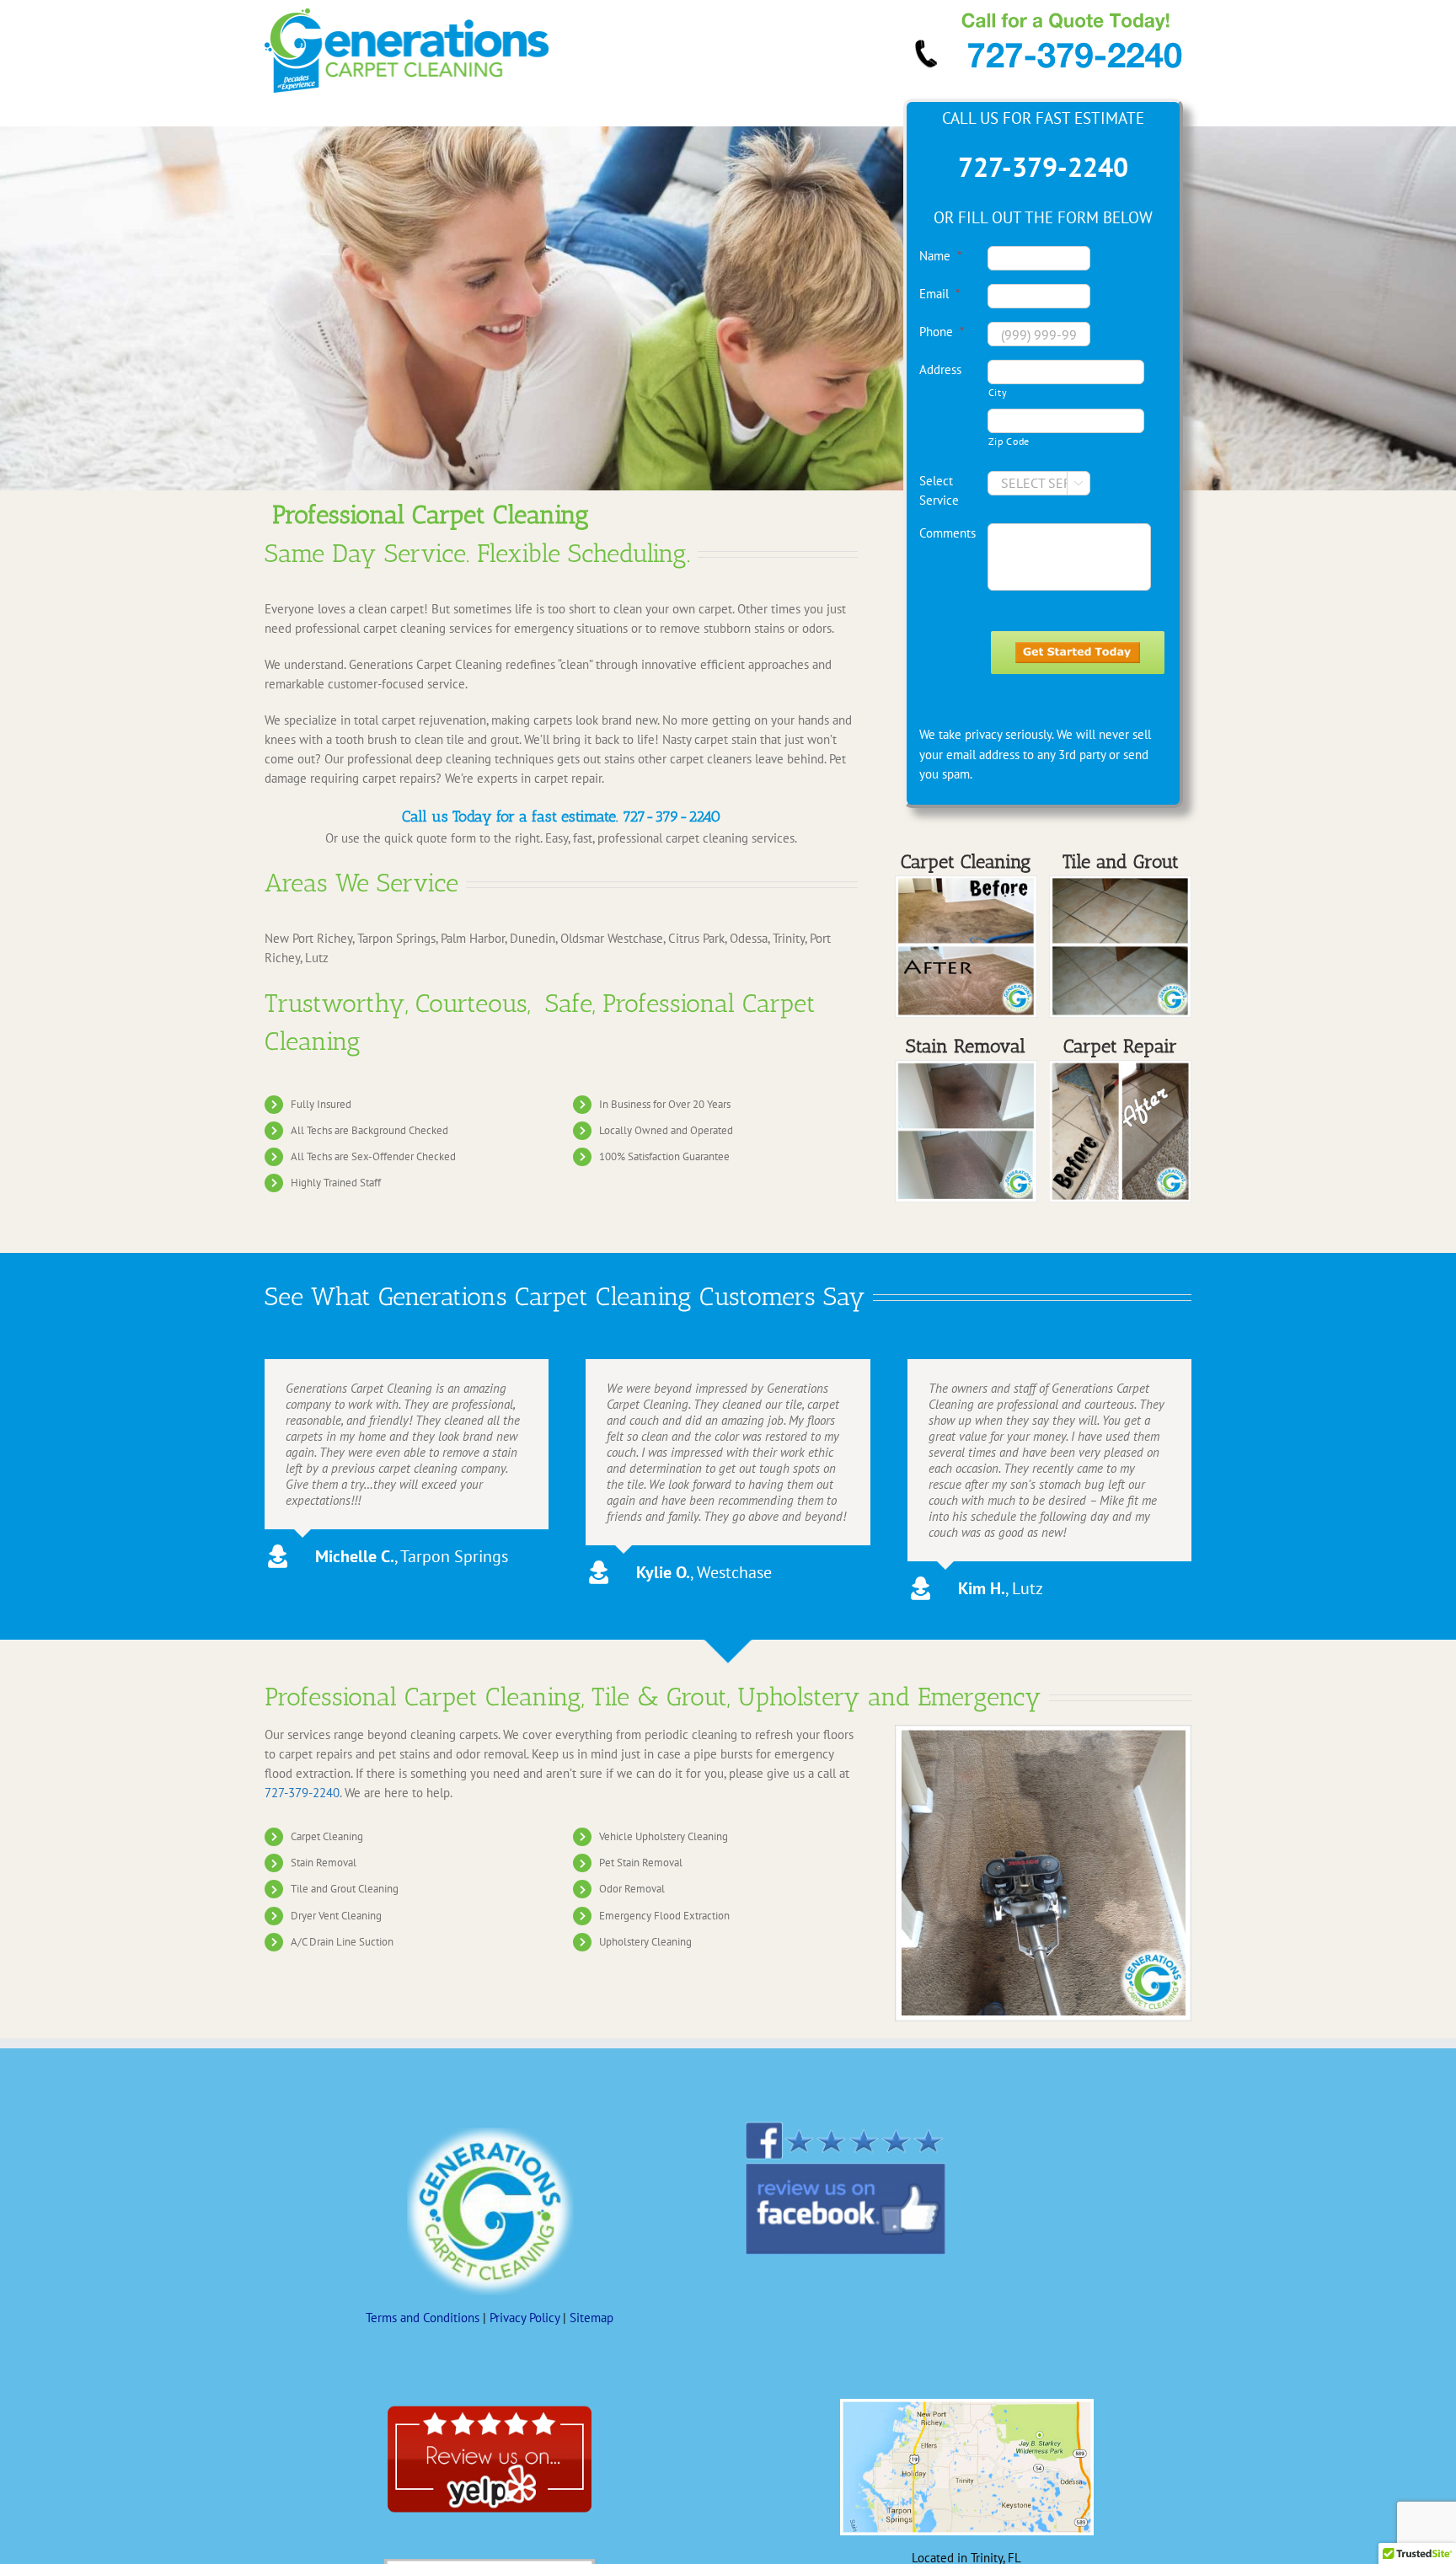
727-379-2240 (672, 816)
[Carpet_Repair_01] (1120, 1066)
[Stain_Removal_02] (966, 1066)
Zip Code (1009, 441)
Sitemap (591, 2318)
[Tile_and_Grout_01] (1120, 882)
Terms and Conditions (423, 2318)
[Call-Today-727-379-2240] (1049, 15)
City (998, 392)
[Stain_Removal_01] (966, 882)
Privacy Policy (525, 2318)
